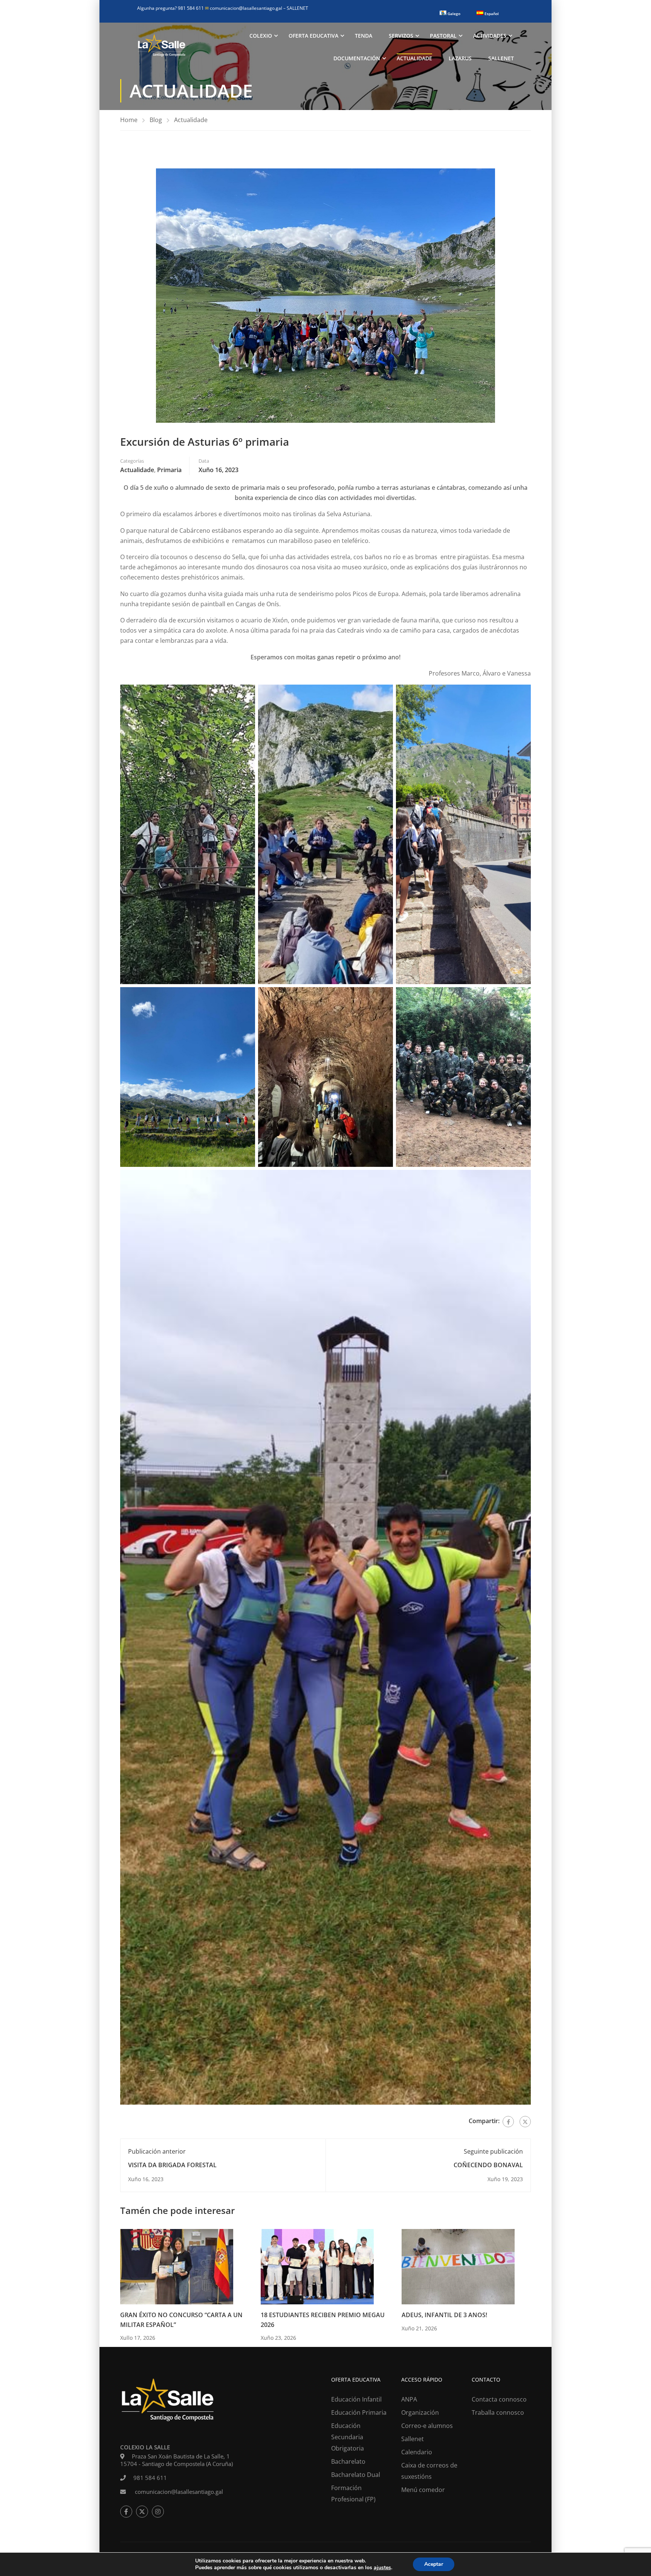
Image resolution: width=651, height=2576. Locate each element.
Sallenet (501, 58)
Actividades (490, 36)
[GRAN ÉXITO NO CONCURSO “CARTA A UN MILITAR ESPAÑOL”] (177, 2266)
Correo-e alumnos (427, 2426)
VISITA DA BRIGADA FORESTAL (172, 2165)
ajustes (382, 2568)
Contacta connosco (499, 2399)
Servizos (401, 36)
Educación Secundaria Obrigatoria (348, 2437)
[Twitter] (525, 2122)
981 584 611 (150, 2478)
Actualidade (414, 58)
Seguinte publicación (493, 2151)
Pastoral (443, 36)
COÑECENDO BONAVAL (488, 2165)
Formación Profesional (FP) (353, 2493)
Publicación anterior (157, 2151)
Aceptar (434, 2564)
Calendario (417, 2452)
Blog (156, 120)
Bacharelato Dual (356, 2475)
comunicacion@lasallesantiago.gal (244, 8)
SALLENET (297, 8)
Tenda (364, 36)
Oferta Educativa (313, 36)
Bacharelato (348, 2461)
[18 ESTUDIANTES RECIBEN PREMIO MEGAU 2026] (317, 2266)
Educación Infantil (356, 2399)
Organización (420, 2412)
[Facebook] (508, 2122)
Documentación (357, 58)
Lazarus (460, 58)
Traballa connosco (498, 2412)
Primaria (169, 470)
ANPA (409, 2399)
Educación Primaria (359, 2412)
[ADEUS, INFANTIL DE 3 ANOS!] (458, 2266)
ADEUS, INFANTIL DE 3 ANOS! (444, 2315)
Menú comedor (423, 2490)
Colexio (261, 36)
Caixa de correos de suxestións (429, 2471)
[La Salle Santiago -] (162, 47)
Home (129, 120)
